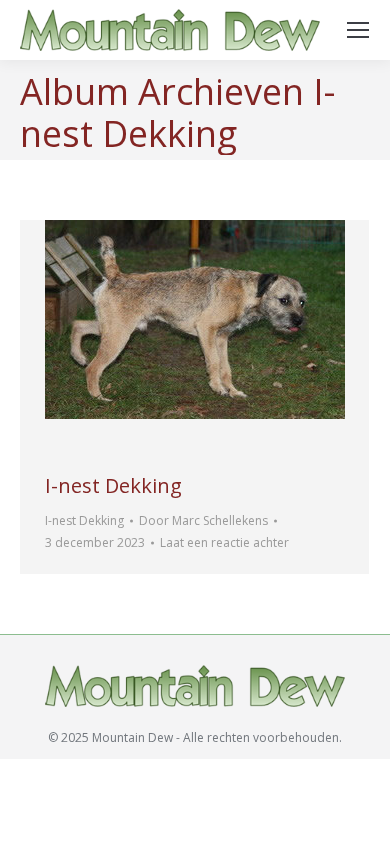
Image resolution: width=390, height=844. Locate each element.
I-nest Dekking (113, 485)
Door (203, 520)
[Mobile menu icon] (358, 30)
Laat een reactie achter (224, 542)
